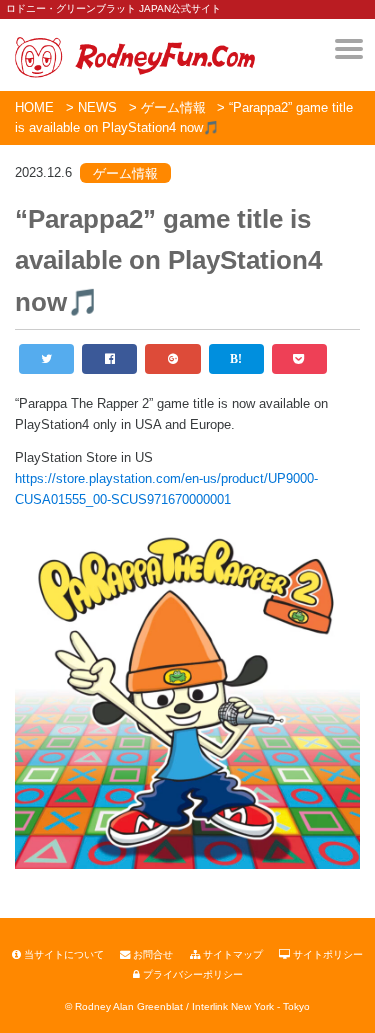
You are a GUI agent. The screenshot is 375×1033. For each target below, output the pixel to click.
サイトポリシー (326, 954)
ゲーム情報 (173, 107)
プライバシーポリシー (191, 974)
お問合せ (151, 954)
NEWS (97, 107)
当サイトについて (62, 954)
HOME (34, 107)
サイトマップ (231, 954)
